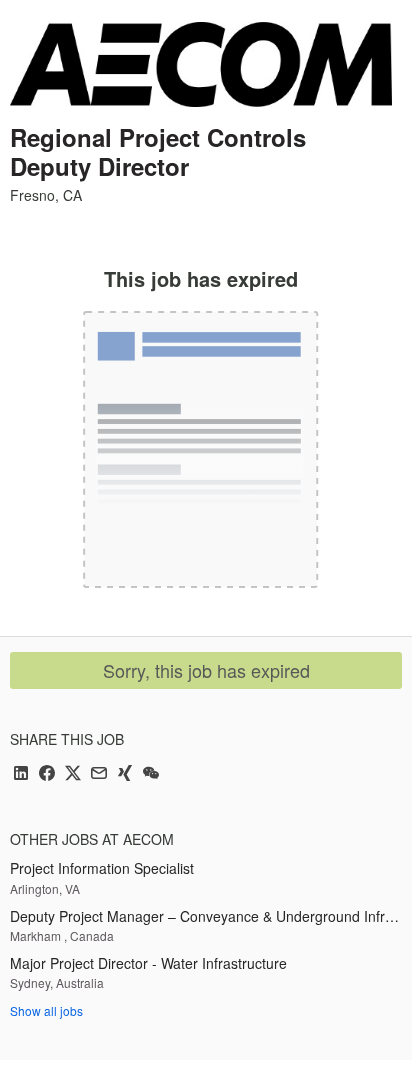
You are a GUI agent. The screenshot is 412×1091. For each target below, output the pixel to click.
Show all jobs (46, 1010)
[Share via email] (99, 774)
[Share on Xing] (125, 774)
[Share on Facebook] (47, 774)
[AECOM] (201, 64)
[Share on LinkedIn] (21, 774)
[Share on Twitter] (73, 774)
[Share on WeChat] (151, 774)
